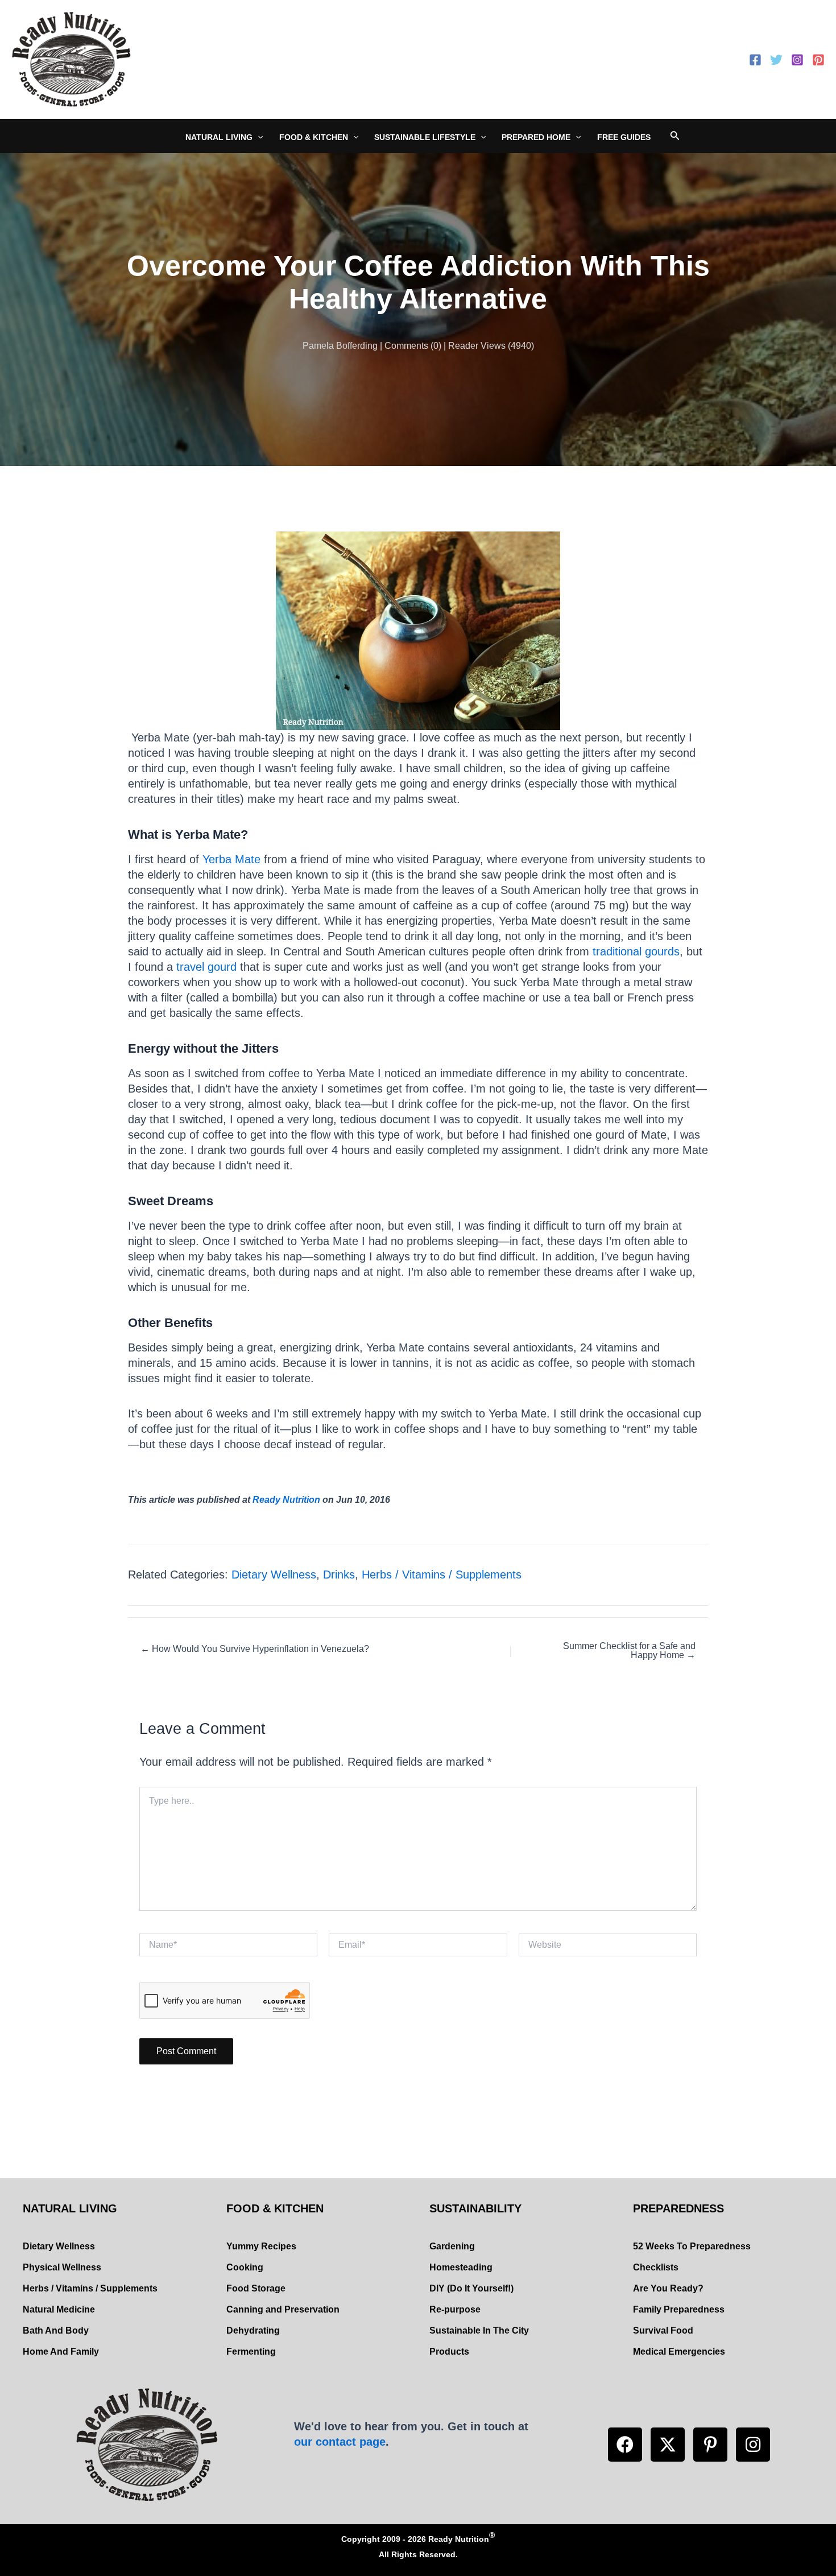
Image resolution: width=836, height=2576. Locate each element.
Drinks (339, 1575)
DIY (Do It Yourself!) (471, 2288)
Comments (406, 346)
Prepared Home (536, 137)
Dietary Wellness (274, 1575)
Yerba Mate (231, 859)
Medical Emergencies (679, 2352)
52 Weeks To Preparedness (692, 2246)
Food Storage (256, 2288)
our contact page (340, 2442)
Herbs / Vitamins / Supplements (442, 1575)
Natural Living (219, 137)
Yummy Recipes (261, 2246)
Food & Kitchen (314, 137)
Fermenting (251, 2352)
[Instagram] (797, 60)
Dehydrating (253, 2330)
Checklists (656, 2267)
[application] (258, 137)
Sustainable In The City (479, 2330)
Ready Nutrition (286, 1500)
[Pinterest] (818, 60)
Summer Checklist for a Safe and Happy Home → (629, 1651)
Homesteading (461, 2267)
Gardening (452, 2246)
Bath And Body (56, 2330)
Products (449, 2352)
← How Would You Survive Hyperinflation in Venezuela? (255, 1649)
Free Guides (624, 137)
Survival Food (663, 2330)
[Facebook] (755, 60)
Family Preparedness (679, 2309)
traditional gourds (636, 951)
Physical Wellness (62, 2267)
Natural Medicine (59, 2309)
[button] (625, 2445)
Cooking (245, 2267)
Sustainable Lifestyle (425, 137)
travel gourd (206, 967)
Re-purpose (455, 2309)
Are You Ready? (668, 2288)
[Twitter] (776, 60)
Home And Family (61, 2352)
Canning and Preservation (283, 2309)
